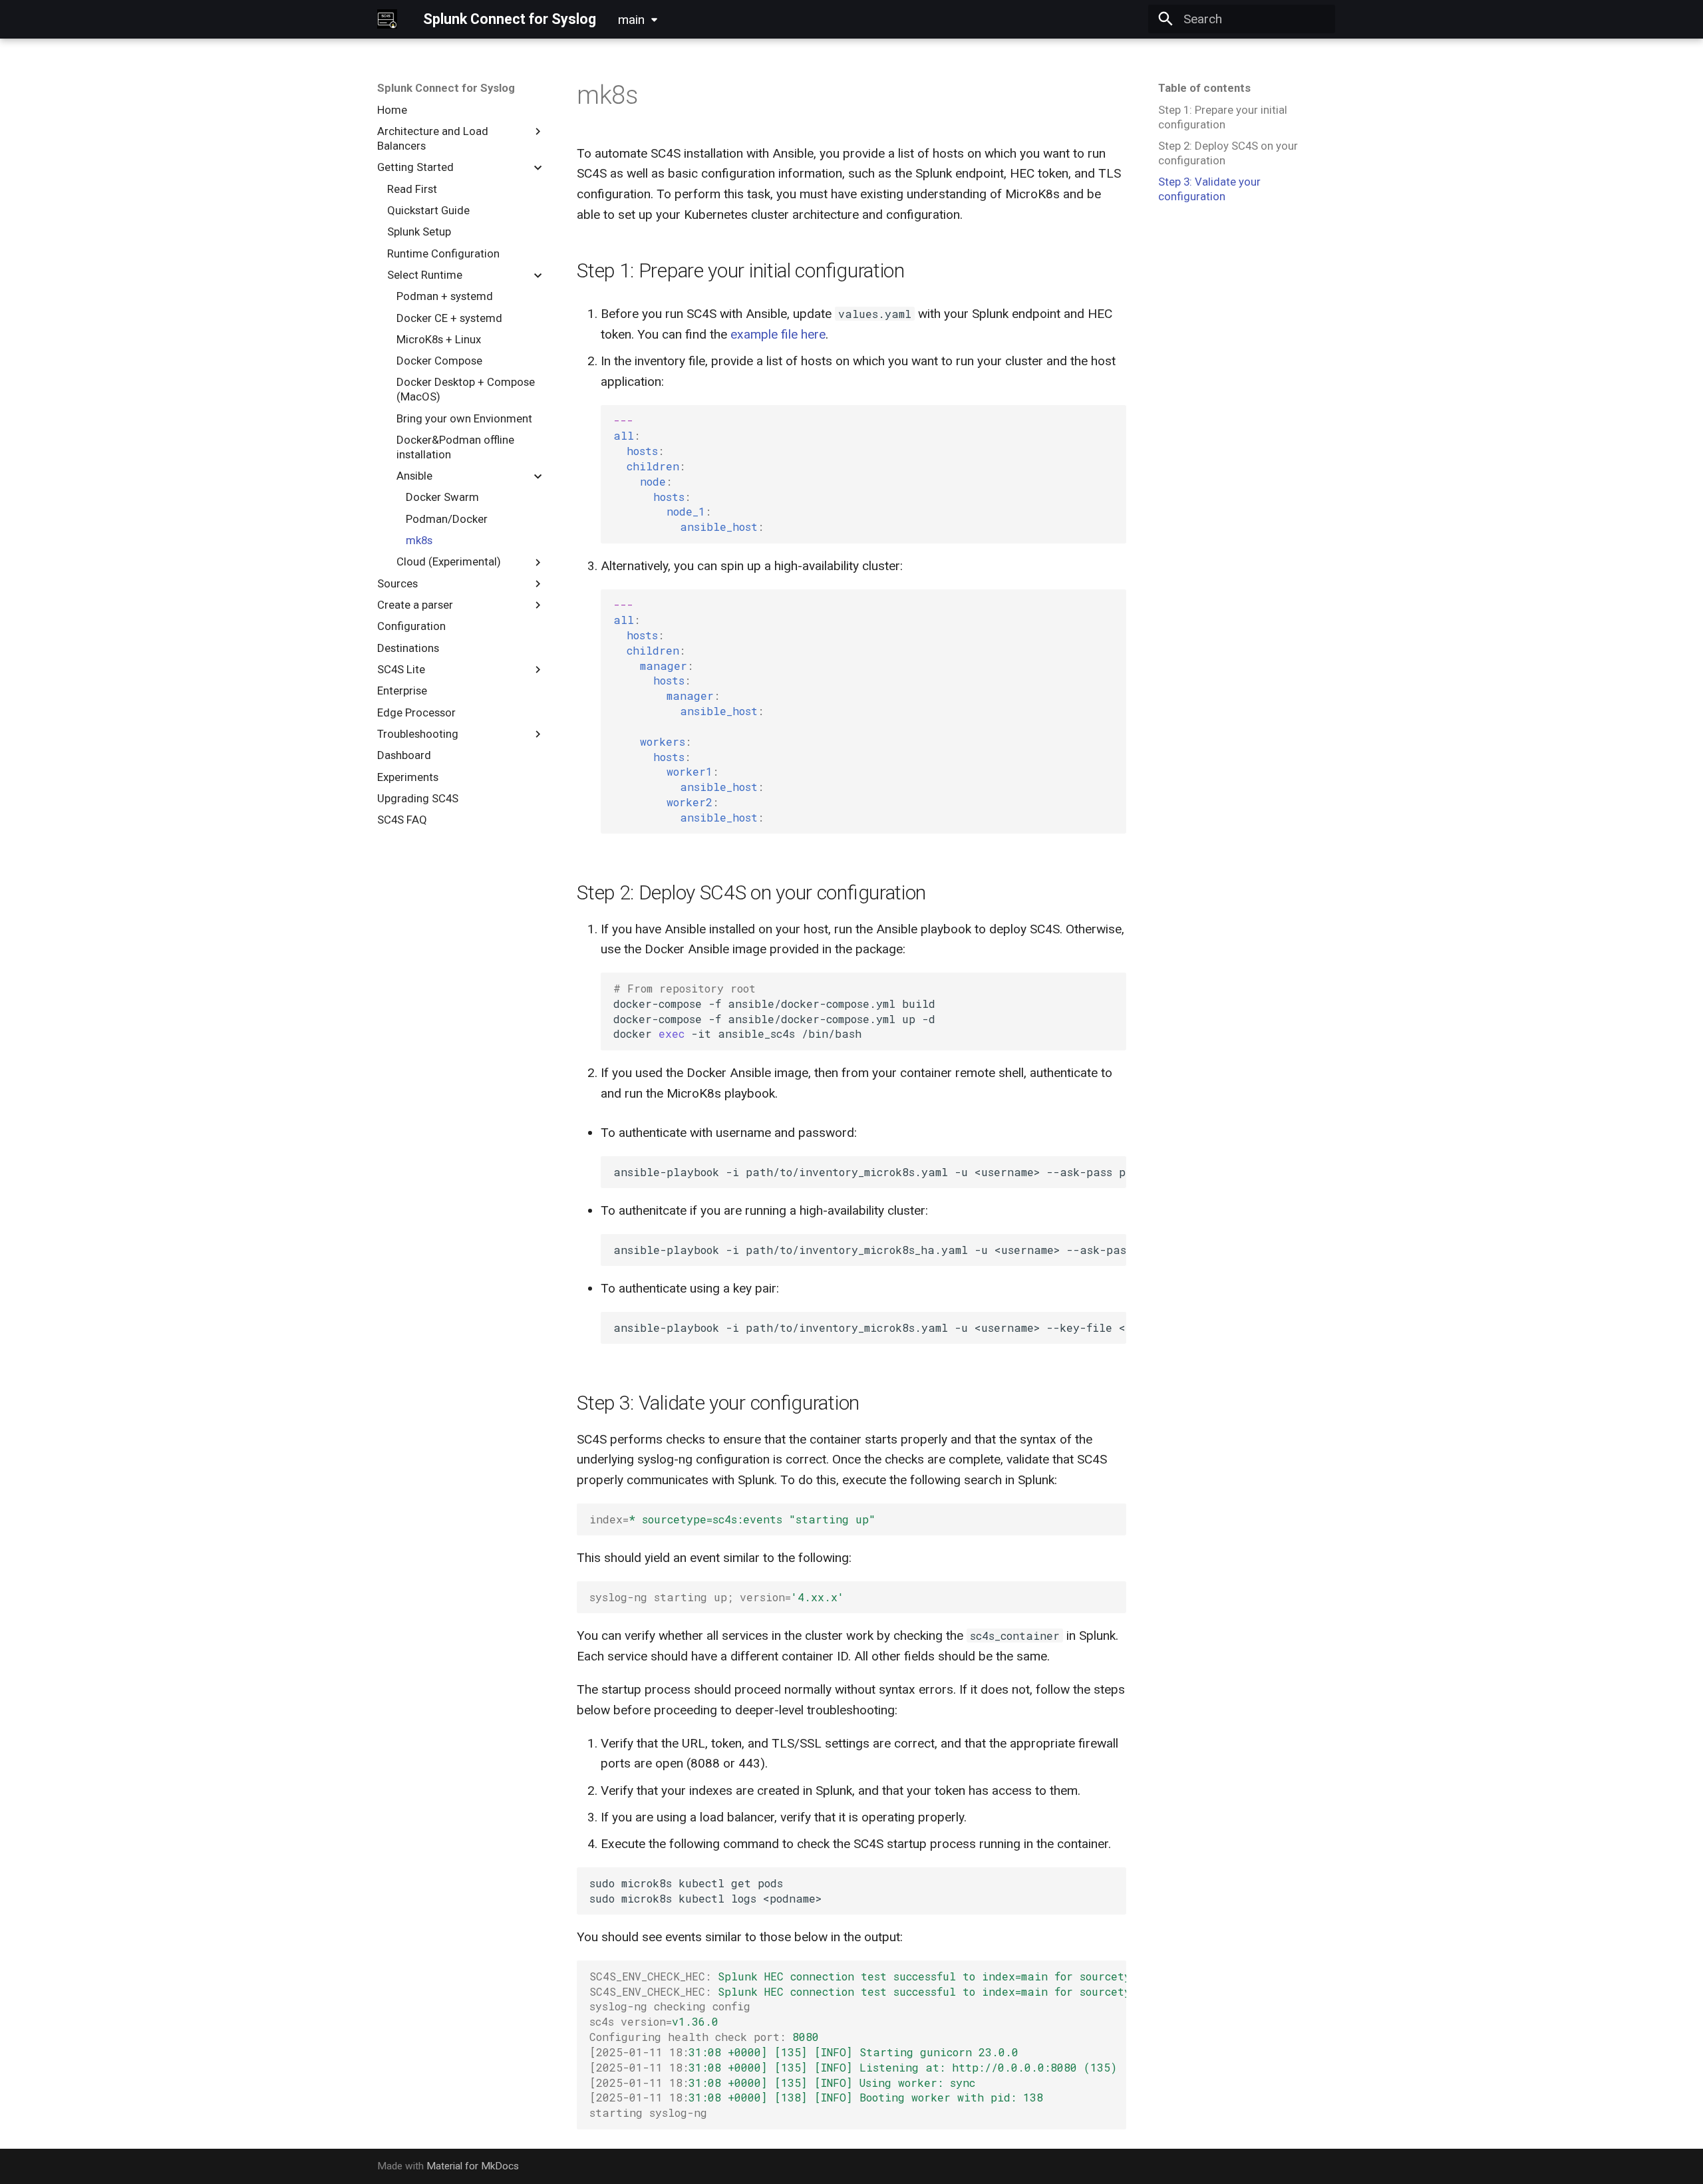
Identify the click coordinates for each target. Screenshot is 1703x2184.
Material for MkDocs (473, 2166)
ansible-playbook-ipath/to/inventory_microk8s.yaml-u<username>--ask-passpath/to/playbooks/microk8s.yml (869, 1172)
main (631, 20)
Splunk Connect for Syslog (446, 88)
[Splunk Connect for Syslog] (387, 19)
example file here (778, 334)
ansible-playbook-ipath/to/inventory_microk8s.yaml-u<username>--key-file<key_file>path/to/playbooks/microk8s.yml (869, 1327)
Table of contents (1204, 88)
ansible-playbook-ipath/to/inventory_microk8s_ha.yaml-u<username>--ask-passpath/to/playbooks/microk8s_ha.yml (869, 1250)
